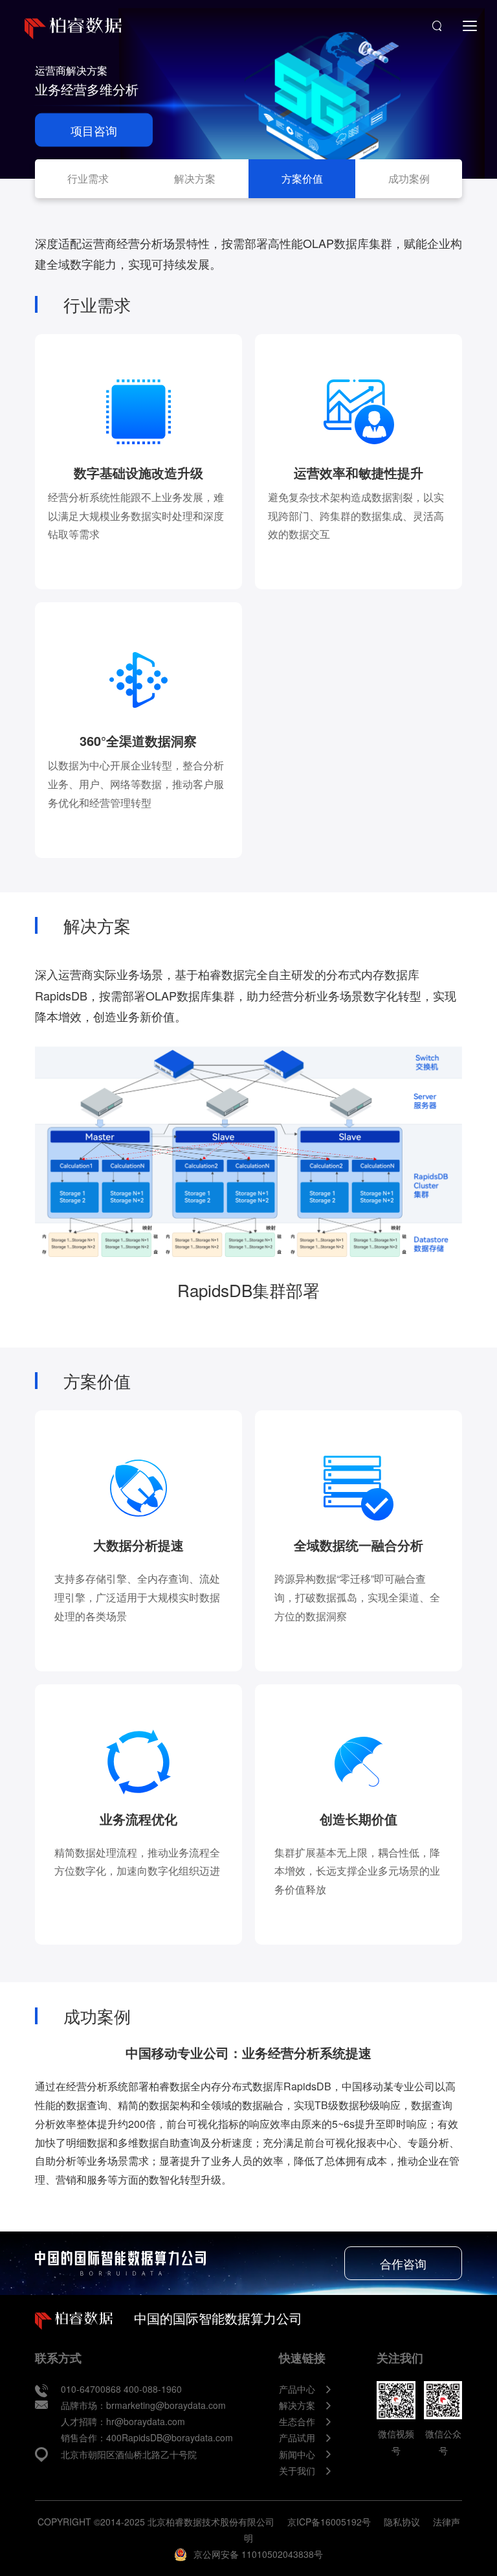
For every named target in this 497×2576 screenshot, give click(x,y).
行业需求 (88, 178)
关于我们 (297, 2470)
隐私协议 (402, 2522)
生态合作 (297, 2421)
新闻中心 (297, 2454)
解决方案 (195, 178)
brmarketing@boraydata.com (166, 2405)
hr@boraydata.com (146, 2421)
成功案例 (409, 178)
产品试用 (297, 2437)
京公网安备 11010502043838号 (258, 2554)
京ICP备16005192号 (329, 2522)
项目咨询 (94, 130)
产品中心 (297, 2389)
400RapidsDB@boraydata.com (170, 2437)
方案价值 (302, 178)
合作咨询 (403, 2263)
